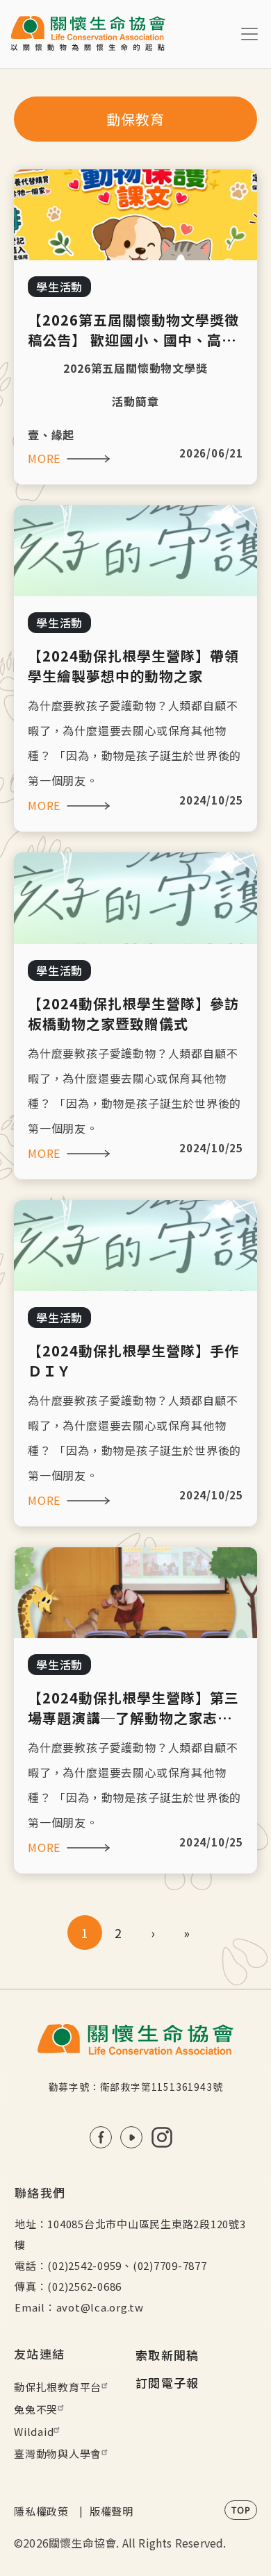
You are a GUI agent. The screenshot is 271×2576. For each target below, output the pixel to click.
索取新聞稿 (167, 2355)
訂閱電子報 (167, 2383)
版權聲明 (112, 2511)
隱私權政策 (41, 2511)
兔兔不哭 (36, 2409)
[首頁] (88, 34)
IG (162, 2137)
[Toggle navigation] (249, 34)
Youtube (131, 2137)
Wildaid (34, 2431)
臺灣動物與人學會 (58, 2453)
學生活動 (59, 287)
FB (101, 2137)
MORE (44, 458)
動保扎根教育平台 (58, 2387)
